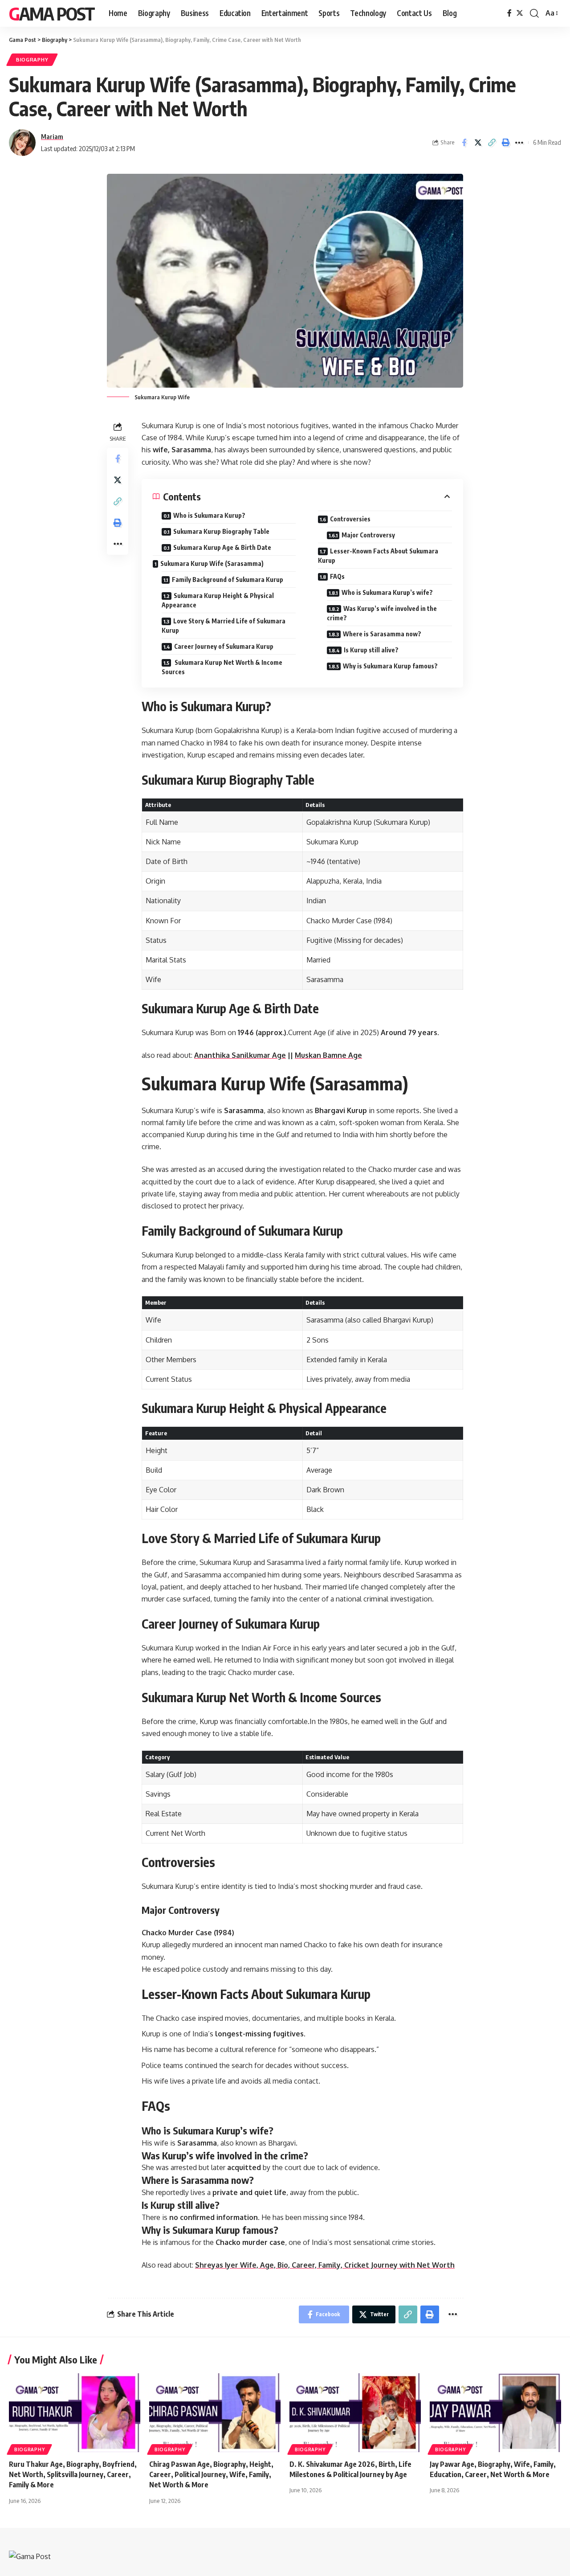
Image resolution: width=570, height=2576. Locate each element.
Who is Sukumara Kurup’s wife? (387, 592)
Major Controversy (368, 535)
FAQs (337, 576)
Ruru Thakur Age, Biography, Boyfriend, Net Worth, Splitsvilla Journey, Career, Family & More (73, 2474)
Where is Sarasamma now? (382, 634)
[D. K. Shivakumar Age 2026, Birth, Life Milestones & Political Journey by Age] (355, 2413)
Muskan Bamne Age (328, 1055)
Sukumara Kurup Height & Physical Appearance (218, 600)
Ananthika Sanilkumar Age (240, 1055)
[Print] (505, 143)
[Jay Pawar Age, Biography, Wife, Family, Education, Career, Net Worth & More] (495, 2413)
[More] (519, 143)
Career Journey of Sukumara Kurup (224, 646)
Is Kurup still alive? (371, 650)
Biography (32, 59)
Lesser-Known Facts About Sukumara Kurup (378, 556)
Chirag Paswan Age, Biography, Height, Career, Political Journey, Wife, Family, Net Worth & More (211, 2474)
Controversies (350, 519)
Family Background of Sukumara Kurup (228, 579)
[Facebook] (509, 13)
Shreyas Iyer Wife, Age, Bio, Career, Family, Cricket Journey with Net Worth (325, 2265)
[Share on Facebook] (464, 143)
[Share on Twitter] (478, 143)
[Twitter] (520, 13)
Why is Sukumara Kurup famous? (390, 666)
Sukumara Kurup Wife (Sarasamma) (212, 563)
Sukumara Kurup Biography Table (221, 531)
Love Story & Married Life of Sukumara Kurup (224, 626)
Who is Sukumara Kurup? (209, 515)
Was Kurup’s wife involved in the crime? (382, 613)
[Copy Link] (492, 143)
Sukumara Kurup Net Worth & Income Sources (222, 667)
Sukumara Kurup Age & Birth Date (222, 547)
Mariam (52, 136)
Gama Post (52, 13)
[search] (534, 13)
